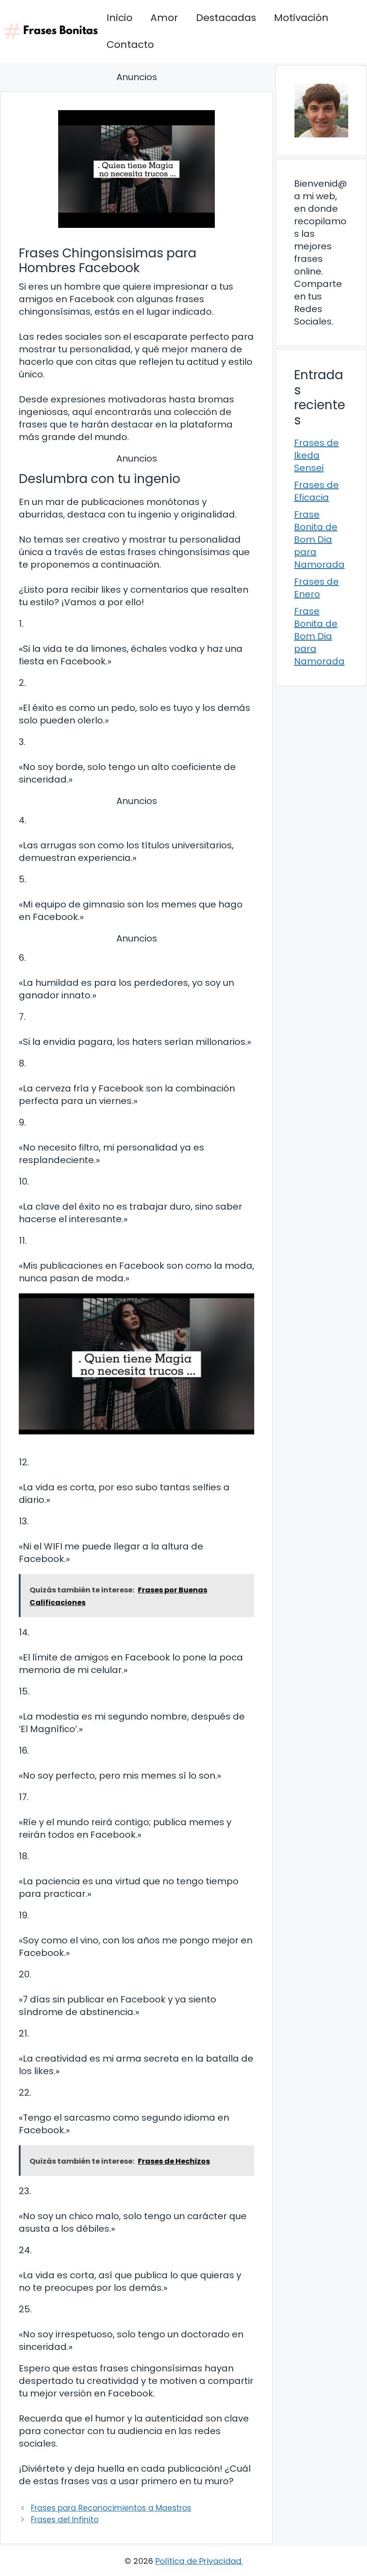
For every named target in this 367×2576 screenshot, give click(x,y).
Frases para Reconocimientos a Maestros (111, 2508)
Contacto (130, 45)
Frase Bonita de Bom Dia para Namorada (319, 539)
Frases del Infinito (65, 2520)
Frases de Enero (316, 588)
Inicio (119, 18)
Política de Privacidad (198, 2561)
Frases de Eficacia (316, 491)
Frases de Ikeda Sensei (316, 455)
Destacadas (226, 18)
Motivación (301, 18)
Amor (164, 18)
